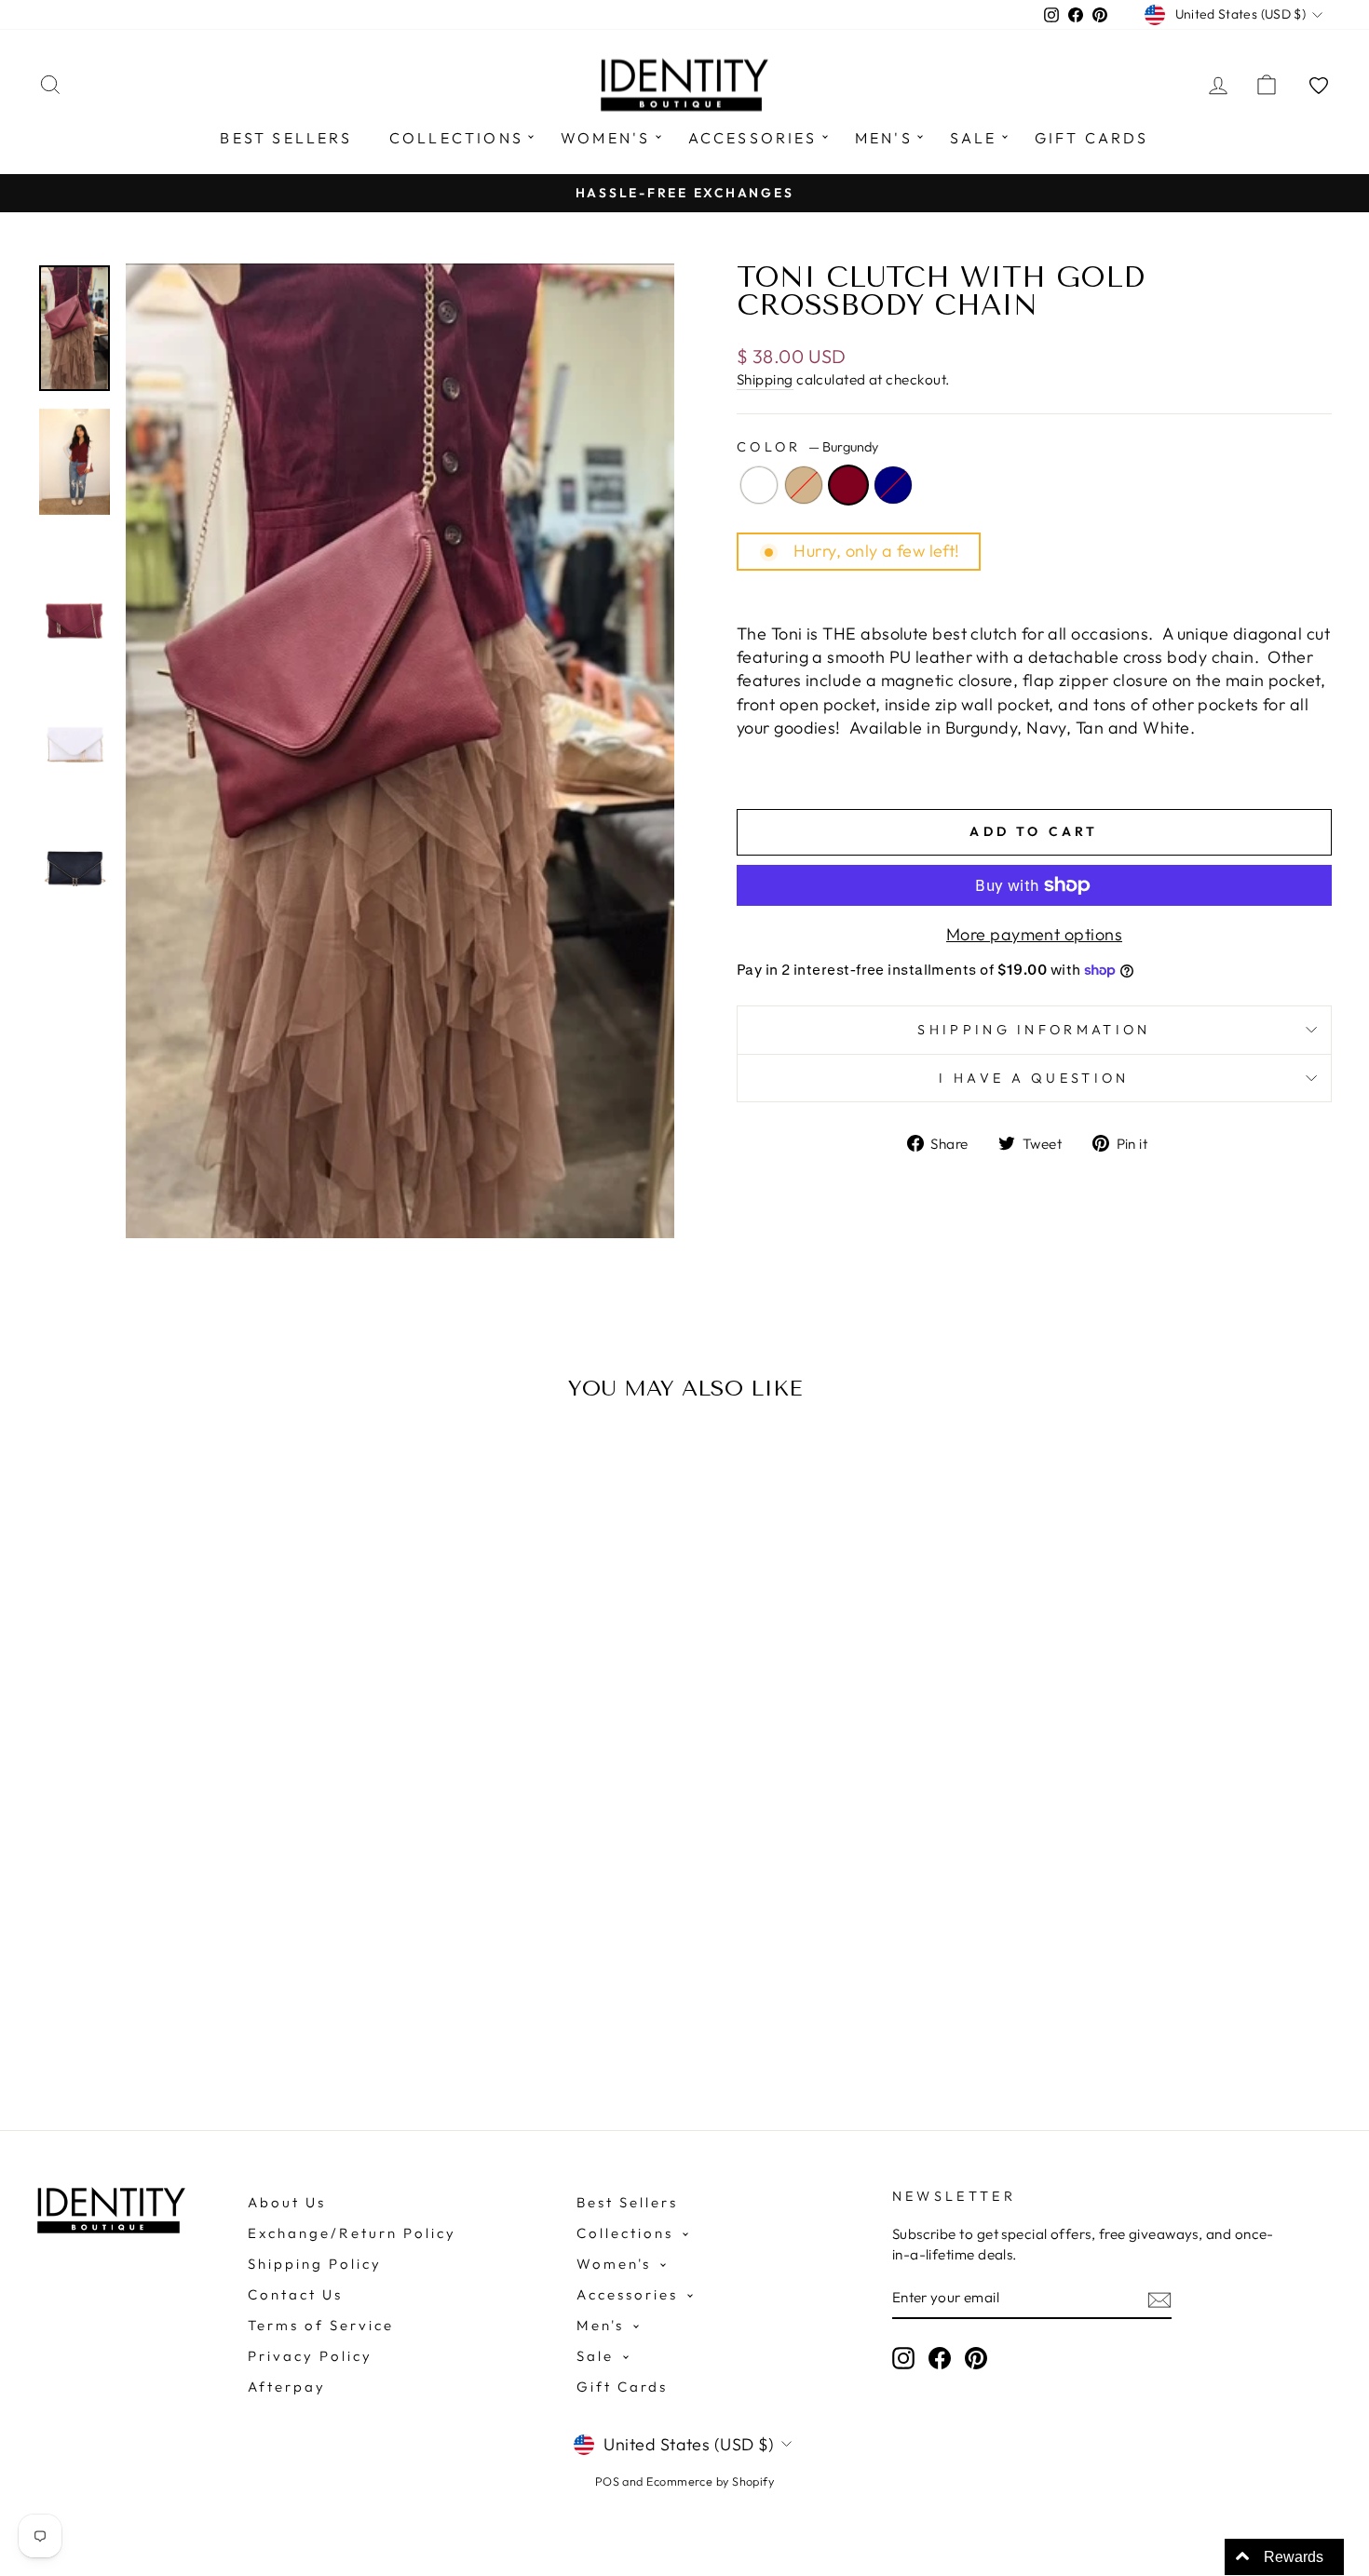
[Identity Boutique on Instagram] (903, 2358)
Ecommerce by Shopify (710, 2481)
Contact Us (295, 2294)
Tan (804, 485)
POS (607, 2481)
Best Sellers (285, 138)
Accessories (753, 138)
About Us (287, 2202)
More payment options (1034, 934)
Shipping (765, 379)
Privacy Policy (310, 2356)
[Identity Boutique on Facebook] (940, 2358)
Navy (893, 485)
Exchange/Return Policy (352, 2233)
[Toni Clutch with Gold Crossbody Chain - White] (154, 1996)
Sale (974, 138)
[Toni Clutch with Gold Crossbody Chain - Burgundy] (204, 1996)
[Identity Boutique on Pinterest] (976, 2358)
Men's (884, 138)
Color (807, 447)
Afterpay (287, 2387)
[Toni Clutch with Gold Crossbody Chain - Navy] (230, 1996)
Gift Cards (1092, 138)
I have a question (1034, 1078)
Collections (456, 138)
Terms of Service (321, 2325)
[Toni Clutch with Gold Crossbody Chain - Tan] (179, 1996)
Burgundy (848, 485)
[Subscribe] (1159, 2299)
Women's (605, 138)
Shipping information (1034, 1030)
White (759, 485)
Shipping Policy (315, 2264)
